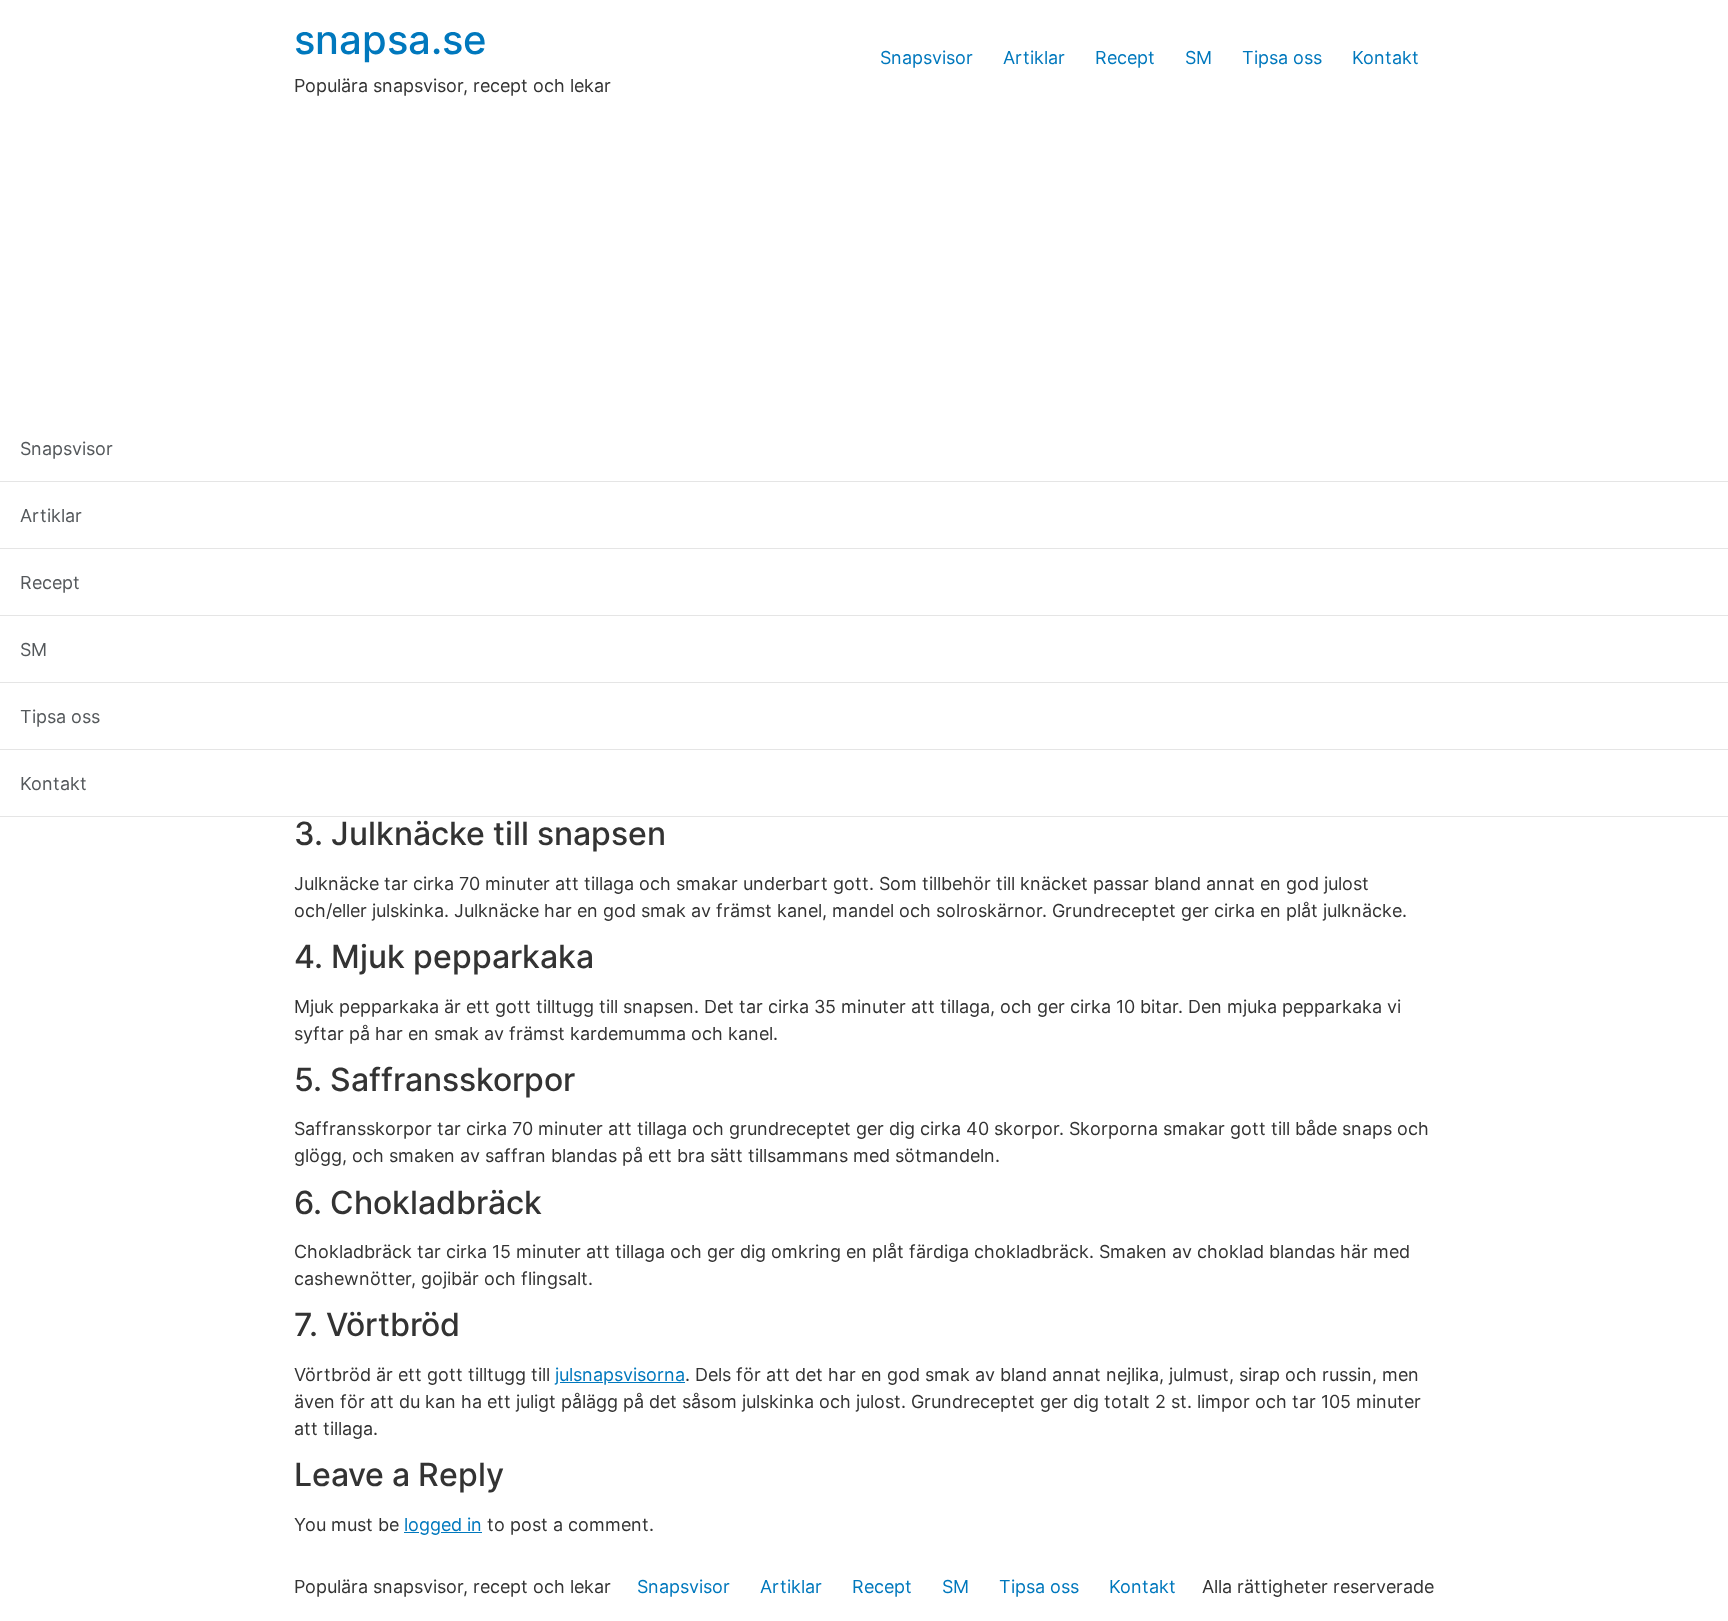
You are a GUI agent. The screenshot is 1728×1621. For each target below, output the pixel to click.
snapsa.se (390, 39)
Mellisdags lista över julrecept (1123, 541)
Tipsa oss (1282, 57)
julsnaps (1015, 500)
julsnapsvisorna (620, 1374)
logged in (443, 1524)
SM (1198, 57)
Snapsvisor (926, 57)
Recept (1125, 57)
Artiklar (1034, 57)
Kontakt (1385, 57)
